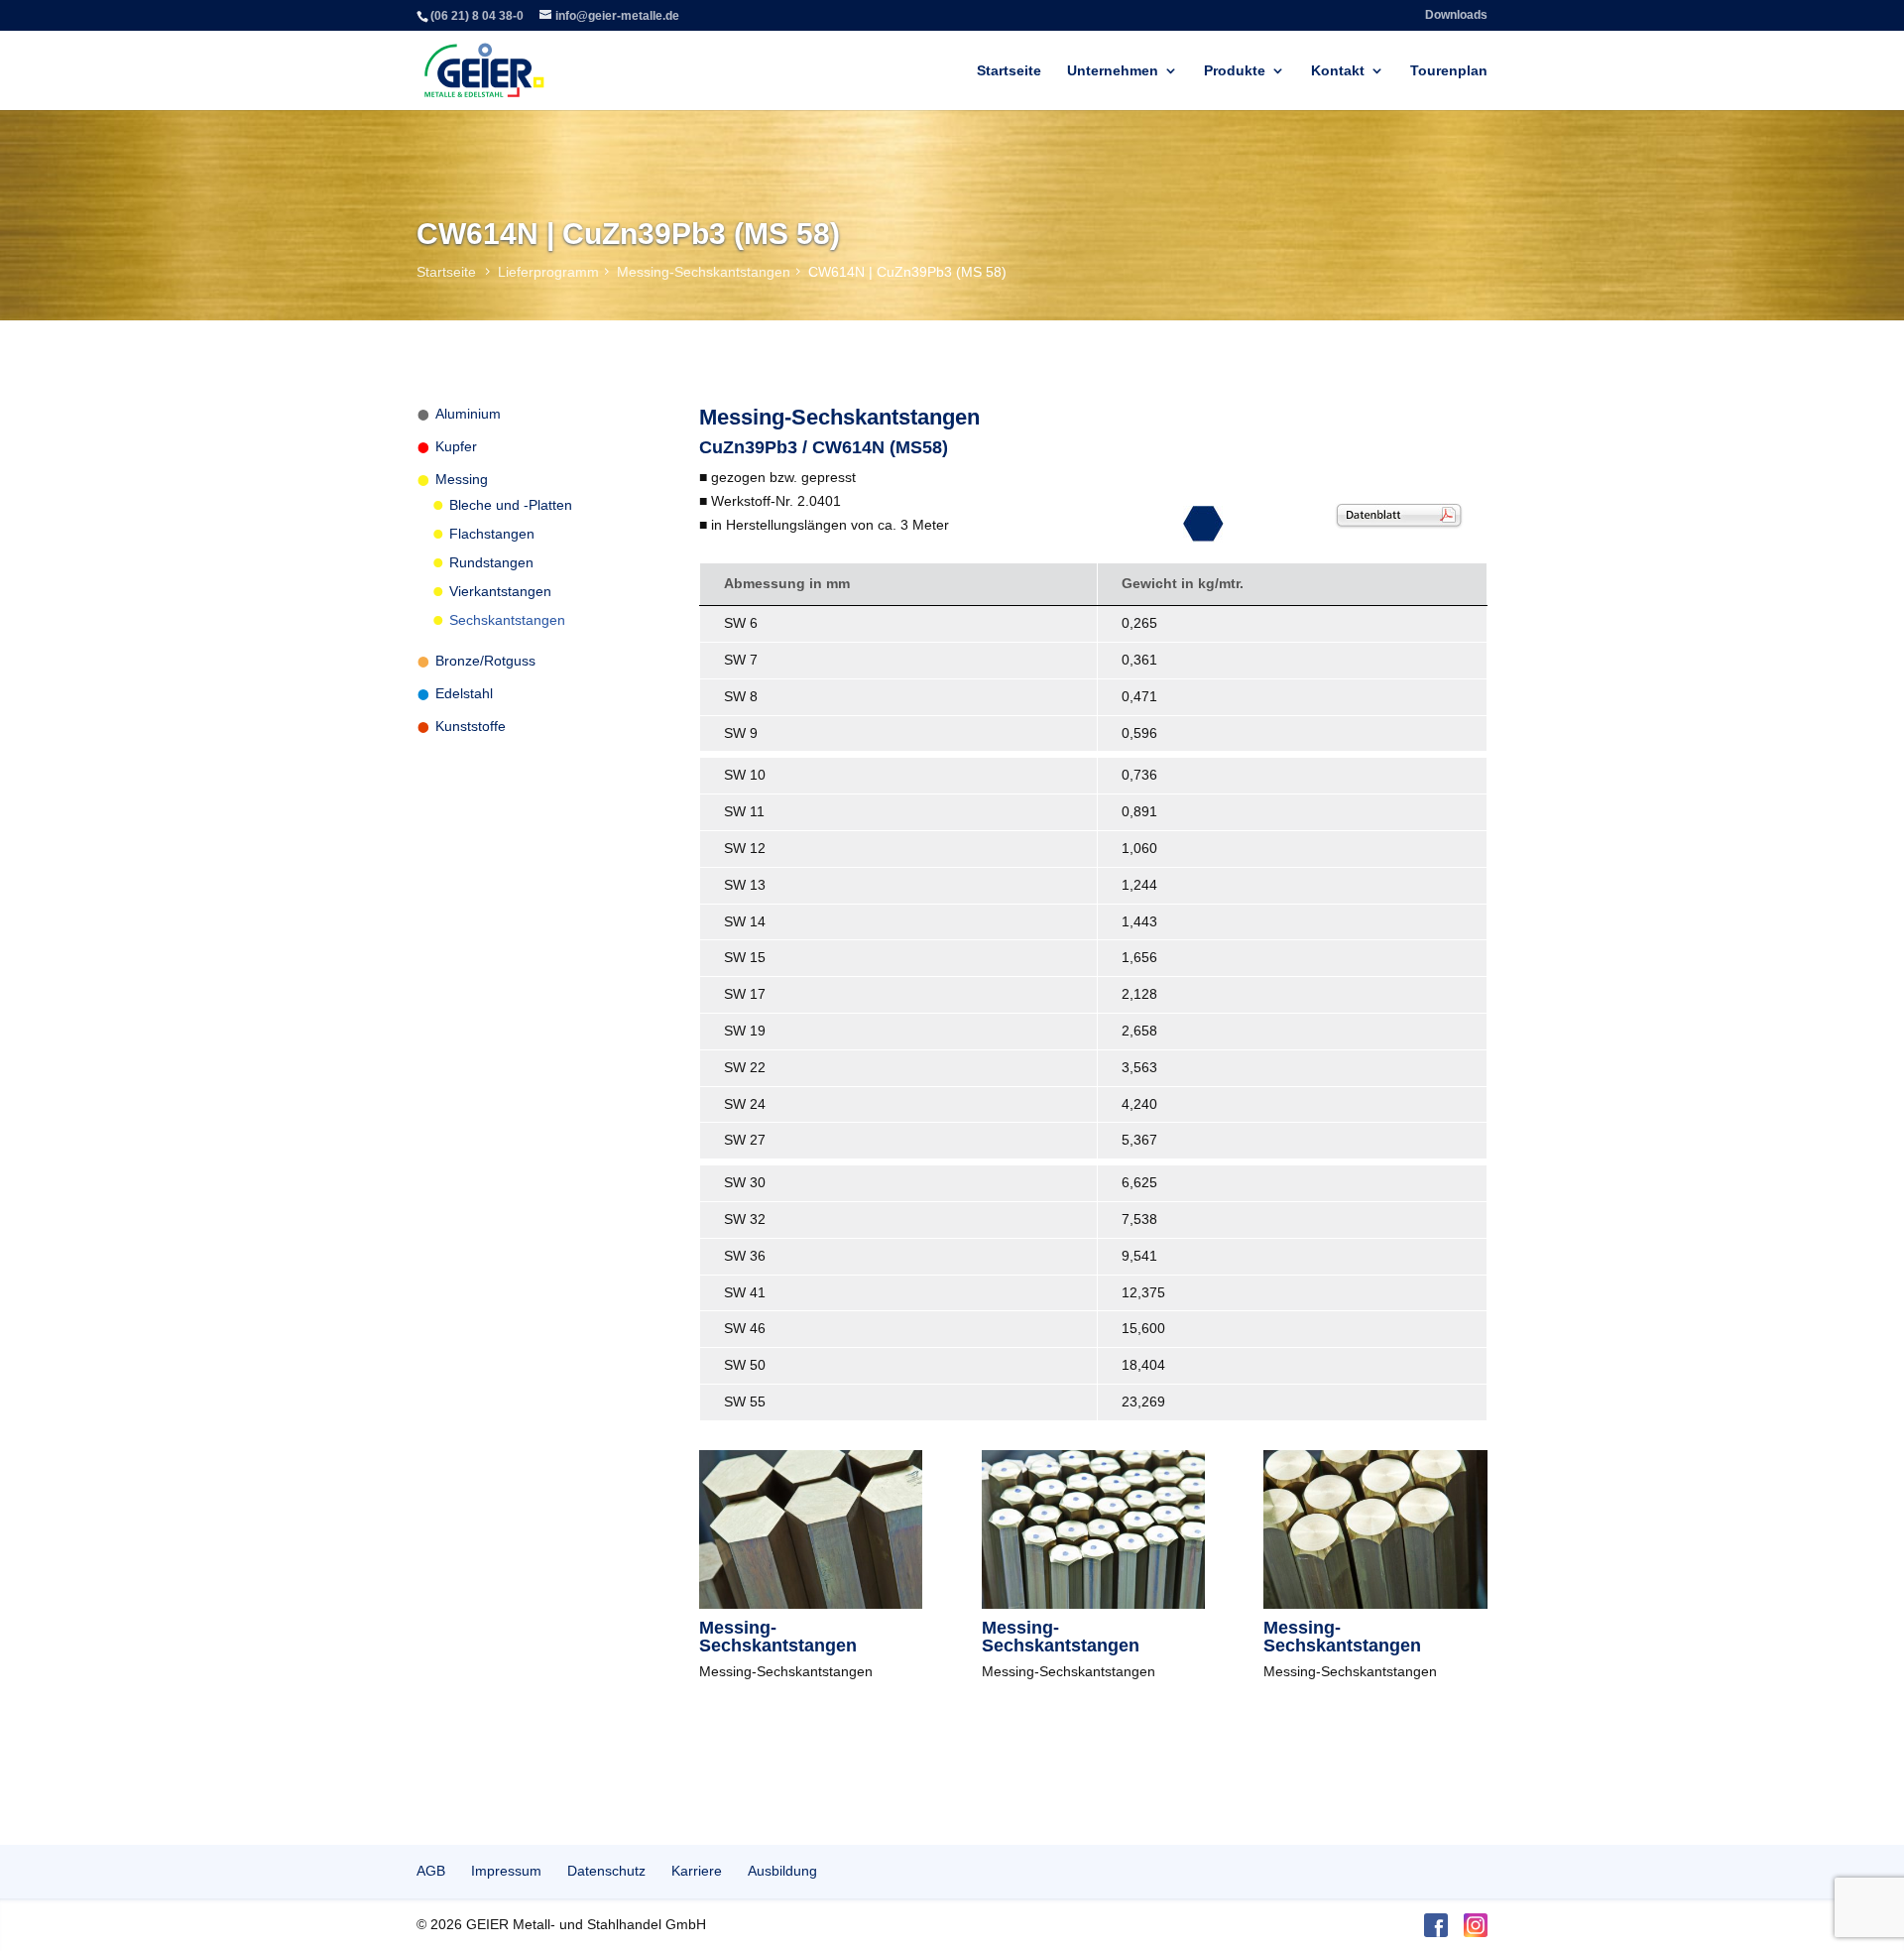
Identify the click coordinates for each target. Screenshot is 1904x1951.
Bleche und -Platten (511, 505)
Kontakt (1338, 71)
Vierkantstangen (500, 591)
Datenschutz (606, 1871)
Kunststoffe (471, 726)
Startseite (1009, 71)
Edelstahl (464, 693)
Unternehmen (1113, 71)
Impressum (506, 1871)
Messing (462, 479)
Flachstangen (492, 534)
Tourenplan (1449, 71)
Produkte (1235, 71)
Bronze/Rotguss (485, 661)
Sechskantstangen (507, 620)
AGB (431, 1871)
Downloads (1456, 15)
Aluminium (468, 414)
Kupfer (456, 446)
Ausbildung (782, 1871)
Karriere (697, 1871)
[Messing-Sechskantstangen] (811, 1604)
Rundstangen (491, 562)
